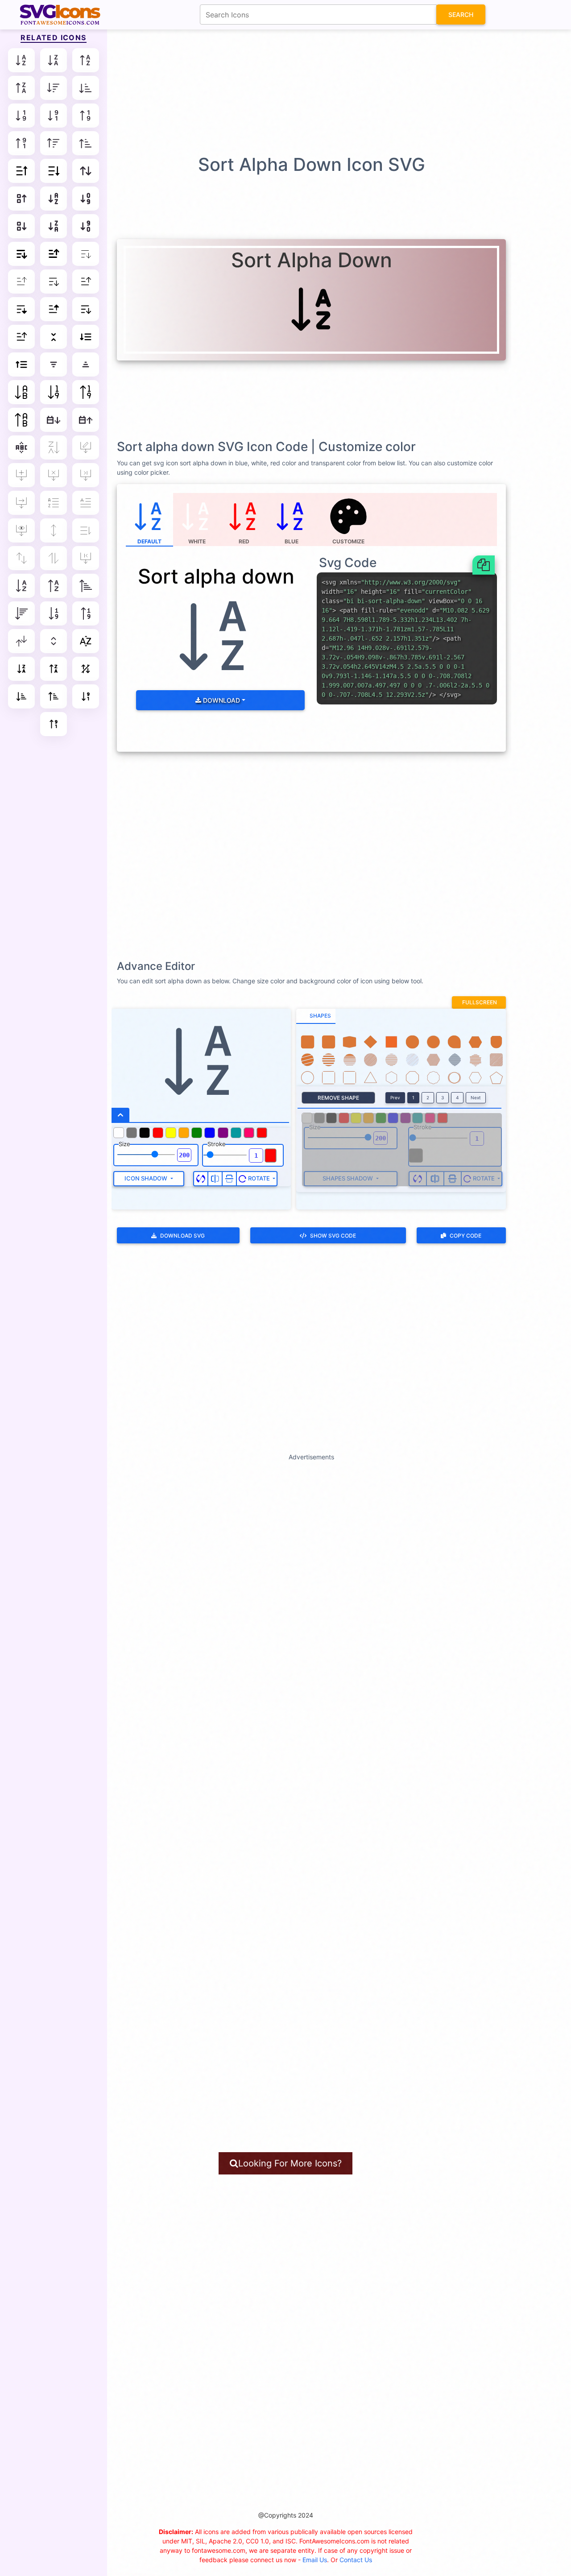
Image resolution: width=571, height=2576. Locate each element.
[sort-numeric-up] (86, 116)
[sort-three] (21, 558)
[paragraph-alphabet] (86, 503)
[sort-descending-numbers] (86, 226)
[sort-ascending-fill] (21, 309)
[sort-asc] (21, 171)
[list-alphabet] (54, 503)
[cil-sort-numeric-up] (86, 613)
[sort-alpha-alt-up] (54, 669)
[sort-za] (86, 364)
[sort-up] (54, 143)
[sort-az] (54, 364)
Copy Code (465, 1236)
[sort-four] (54, 530)
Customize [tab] (348, 541)
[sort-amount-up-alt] (54, 696)
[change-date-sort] (86, 447)
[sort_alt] (21, 641)
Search (461, 14)
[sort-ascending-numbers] (86, 199)
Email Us (315, 2560)
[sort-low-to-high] (86, 392)
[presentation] (349, 520)
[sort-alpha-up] (86, 60)
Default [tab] (149, 541)
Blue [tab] (292, 541)
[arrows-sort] (86, 171)
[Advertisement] (290, 91)
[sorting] (54, 337)
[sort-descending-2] (21, 226)
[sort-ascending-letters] (54, 199)
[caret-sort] (54, 641)
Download (221, 700)
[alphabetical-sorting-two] (54, 447)
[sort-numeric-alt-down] (86, 696)
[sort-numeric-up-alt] (21, 143)
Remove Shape (338, 1098)
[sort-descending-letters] (54, 226)
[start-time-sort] (86, 558)
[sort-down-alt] (86, 88)
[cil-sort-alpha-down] (21, 586)
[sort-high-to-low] (54, 392)
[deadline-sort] (54, 475)
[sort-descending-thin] (21, 282)
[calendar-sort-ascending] (54, 420)
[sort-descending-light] (86, 282)
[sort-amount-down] (86, 337)
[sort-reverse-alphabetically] (21, 420)
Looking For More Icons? (290, 2163)
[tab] (316, 1016)
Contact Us (356, 2560)
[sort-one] (86, 530)
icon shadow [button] (147, 1178)
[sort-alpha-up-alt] (21, 88)
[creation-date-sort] (21, 475)
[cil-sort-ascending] (86, 586)
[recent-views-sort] (21, 530)
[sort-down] (54, 88)
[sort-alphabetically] (21, 392)
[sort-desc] (54, 171)
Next (476, 1097)
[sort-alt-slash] (86, 669)
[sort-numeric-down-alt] (54, 116)
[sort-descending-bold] (54, 254)
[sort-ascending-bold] (21, 254)
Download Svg (182, 1236)
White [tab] (197, 541)
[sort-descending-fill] (54, 309)
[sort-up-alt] (86, 143)
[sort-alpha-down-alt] (54, 60)
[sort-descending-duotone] (21, 337)
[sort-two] (54, 558)
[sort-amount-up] (21, 364)
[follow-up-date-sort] (21, 503)
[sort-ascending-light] (54, 282)
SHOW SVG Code (333, 1236)
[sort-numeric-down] (21, 116)
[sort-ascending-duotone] (86, 309)
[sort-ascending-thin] (86, 254)
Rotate (259, 1178)
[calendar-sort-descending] (86, 420)
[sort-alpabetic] (21, 447)
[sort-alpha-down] (21, 60)
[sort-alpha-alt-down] (21, 669)
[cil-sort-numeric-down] (54, 613)
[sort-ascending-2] (21, 199)
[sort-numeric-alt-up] (54, 724)
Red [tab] (244, 541)
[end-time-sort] (86, 475)
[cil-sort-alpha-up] (54, 586)
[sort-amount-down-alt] (21, 696)
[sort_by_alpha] (86, 641)
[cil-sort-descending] (21, 613)
